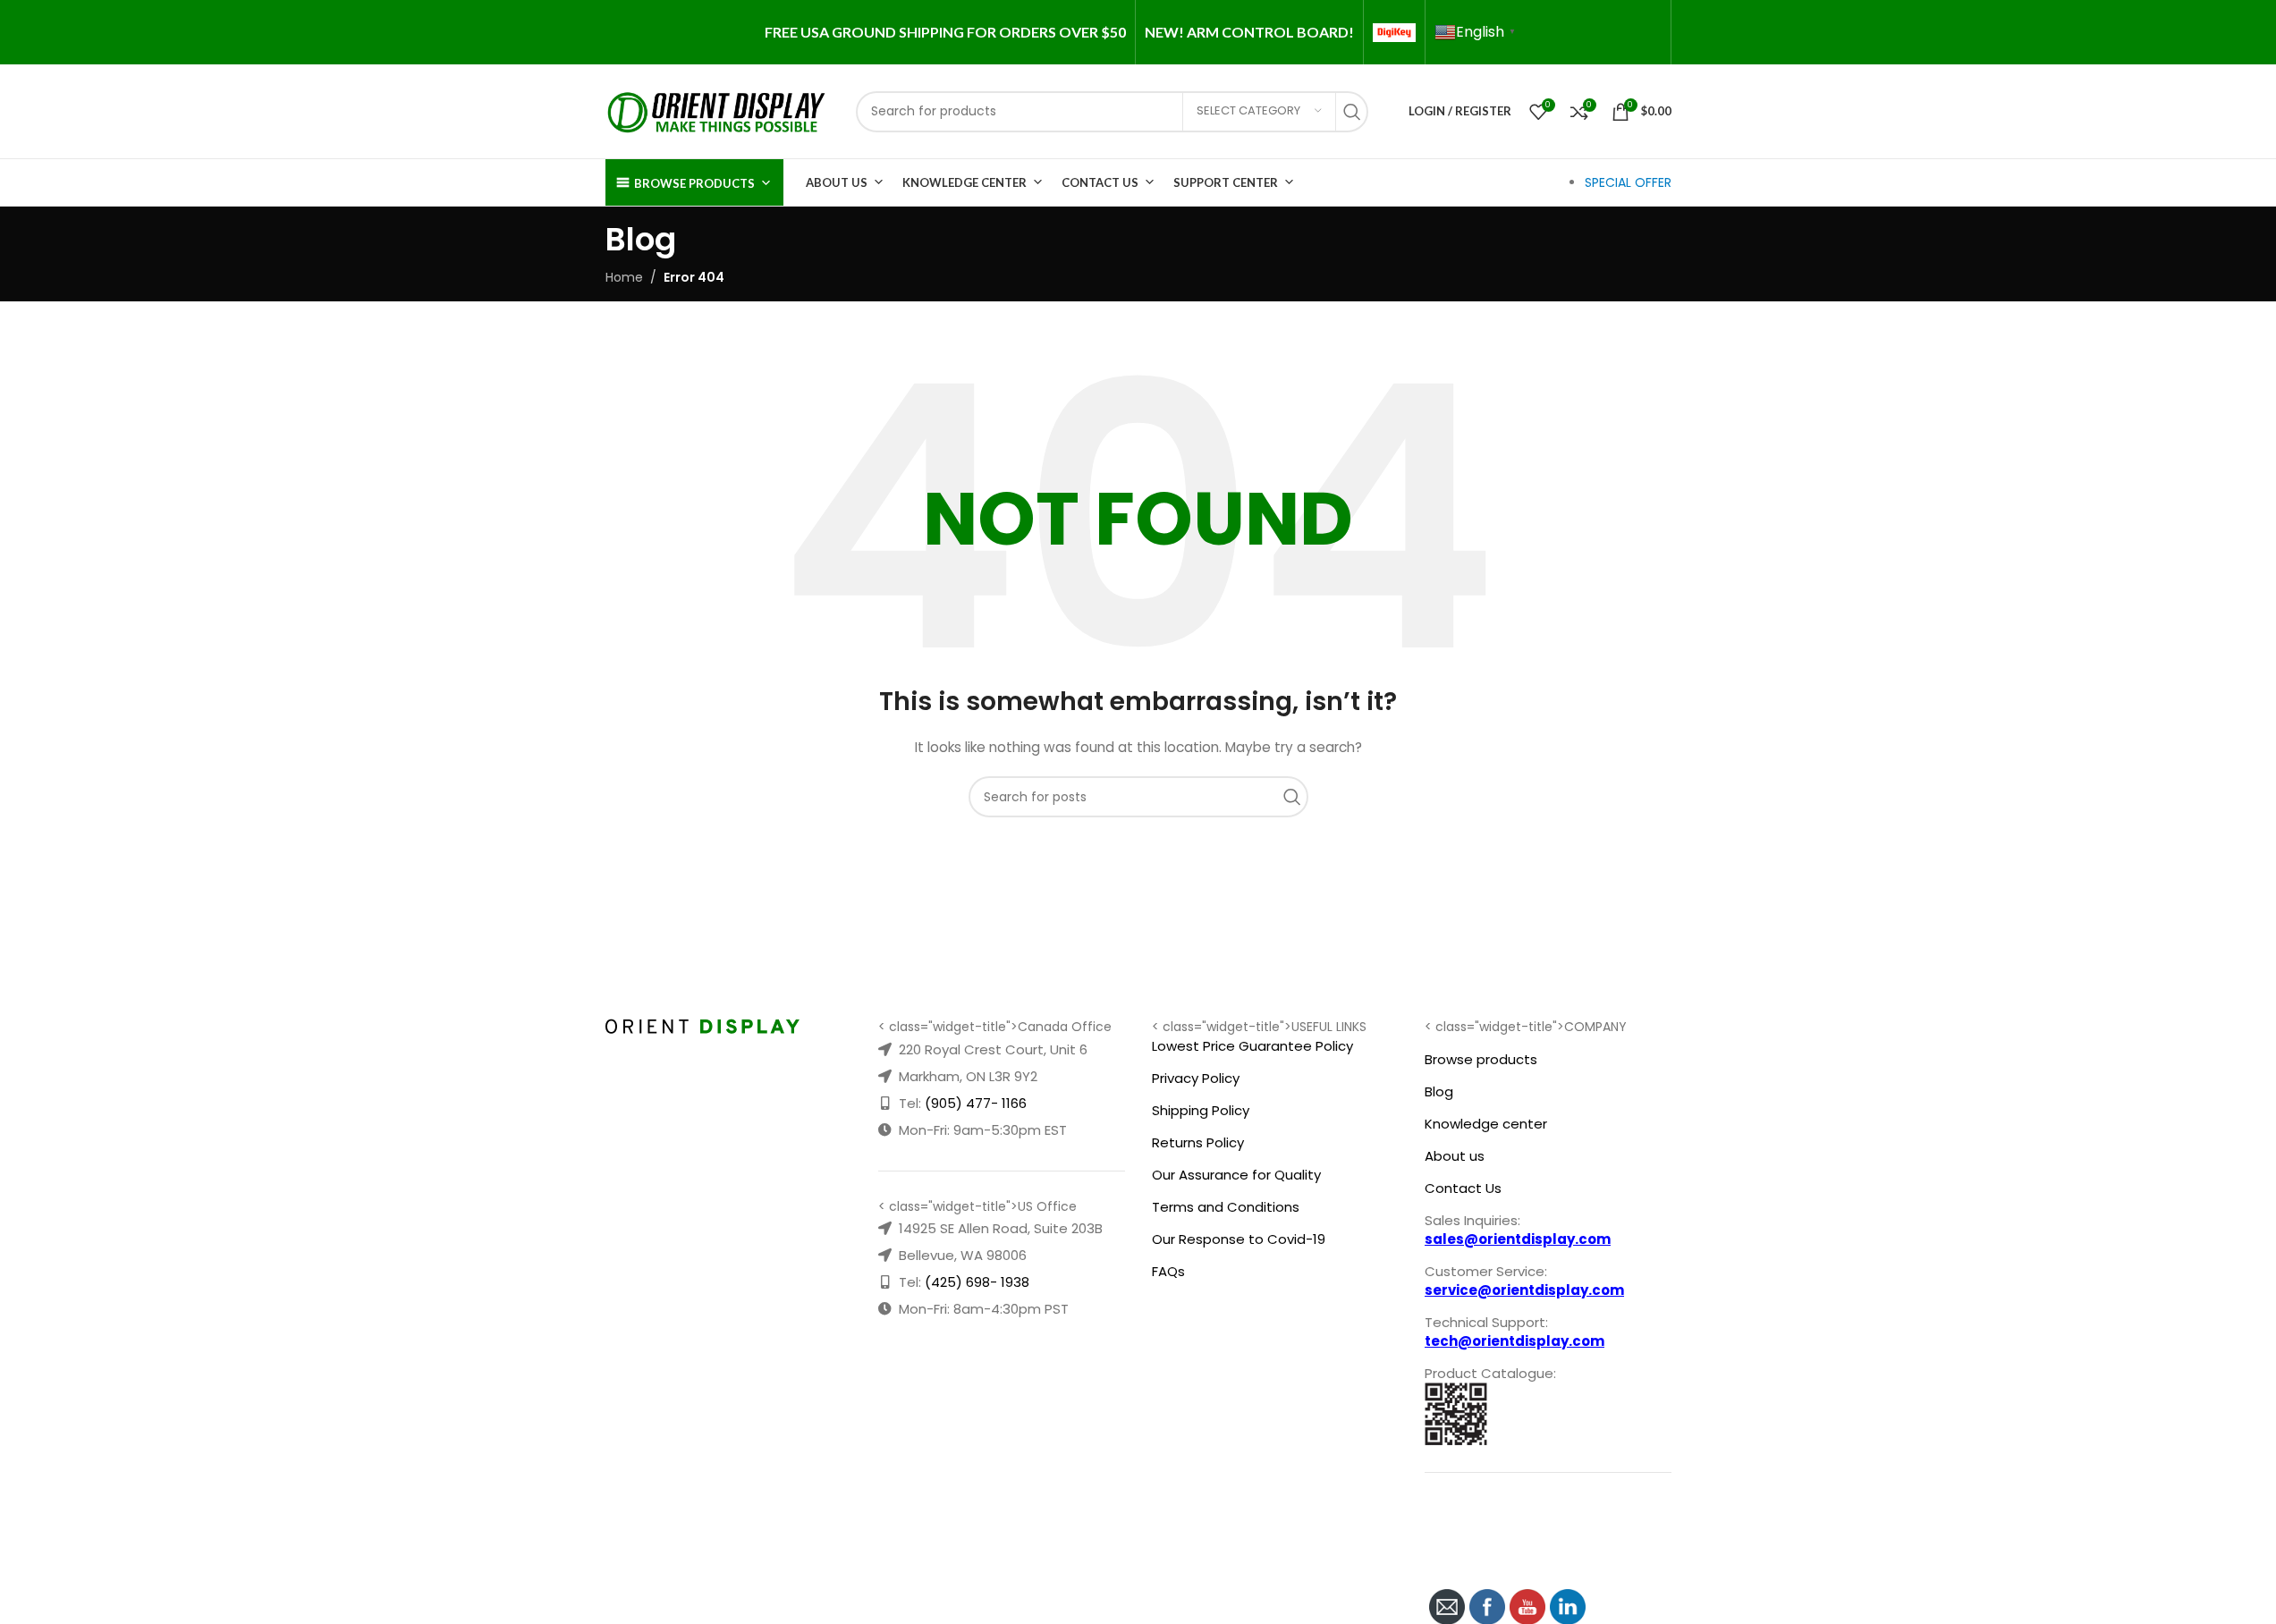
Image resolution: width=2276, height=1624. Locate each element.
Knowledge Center (965, 182)
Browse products (1481, 1059)
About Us (837, 182)
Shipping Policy (1201, 1110)
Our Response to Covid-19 (1239, 1239)
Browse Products (694, 183)
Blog (1439, 1091)
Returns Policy (1198, 1142)
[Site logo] (717, 110)
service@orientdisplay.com (1524, 1290)
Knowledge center (1486, 1124)
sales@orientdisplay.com (1518, 1239)
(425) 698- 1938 (977, 1282)
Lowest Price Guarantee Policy (1252, 1046)
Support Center (1226, 182)
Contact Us (1100, 182)
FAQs (1168, 1271)
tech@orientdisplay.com (1515, 1341)
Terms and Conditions (1226, 1207)
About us (1455, 1156)
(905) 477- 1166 (976, 1103)
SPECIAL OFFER (1628, 182)
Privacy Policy (1196, 1078)
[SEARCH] (1357, 112)
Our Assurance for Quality (1236, 1175)
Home (624, 277)
